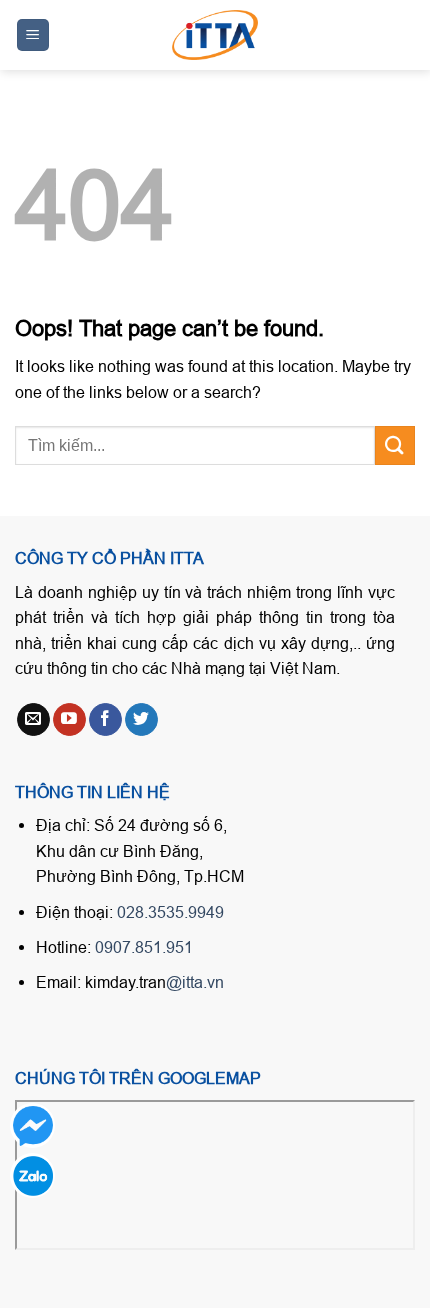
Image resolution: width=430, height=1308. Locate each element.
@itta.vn (195, 982)
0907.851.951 (144, 947)
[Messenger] (32, 1125)
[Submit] (395, 445)
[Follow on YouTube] (69, 720)
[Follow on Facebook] (105, 720)
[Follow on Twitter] (141, 720)
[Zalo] (32, 1175)
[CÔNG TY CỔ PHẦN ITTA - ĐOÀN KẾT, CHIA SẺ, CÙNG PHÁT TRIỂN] (215, 35)
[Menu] (33, 35)
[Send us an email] (33, 720)
